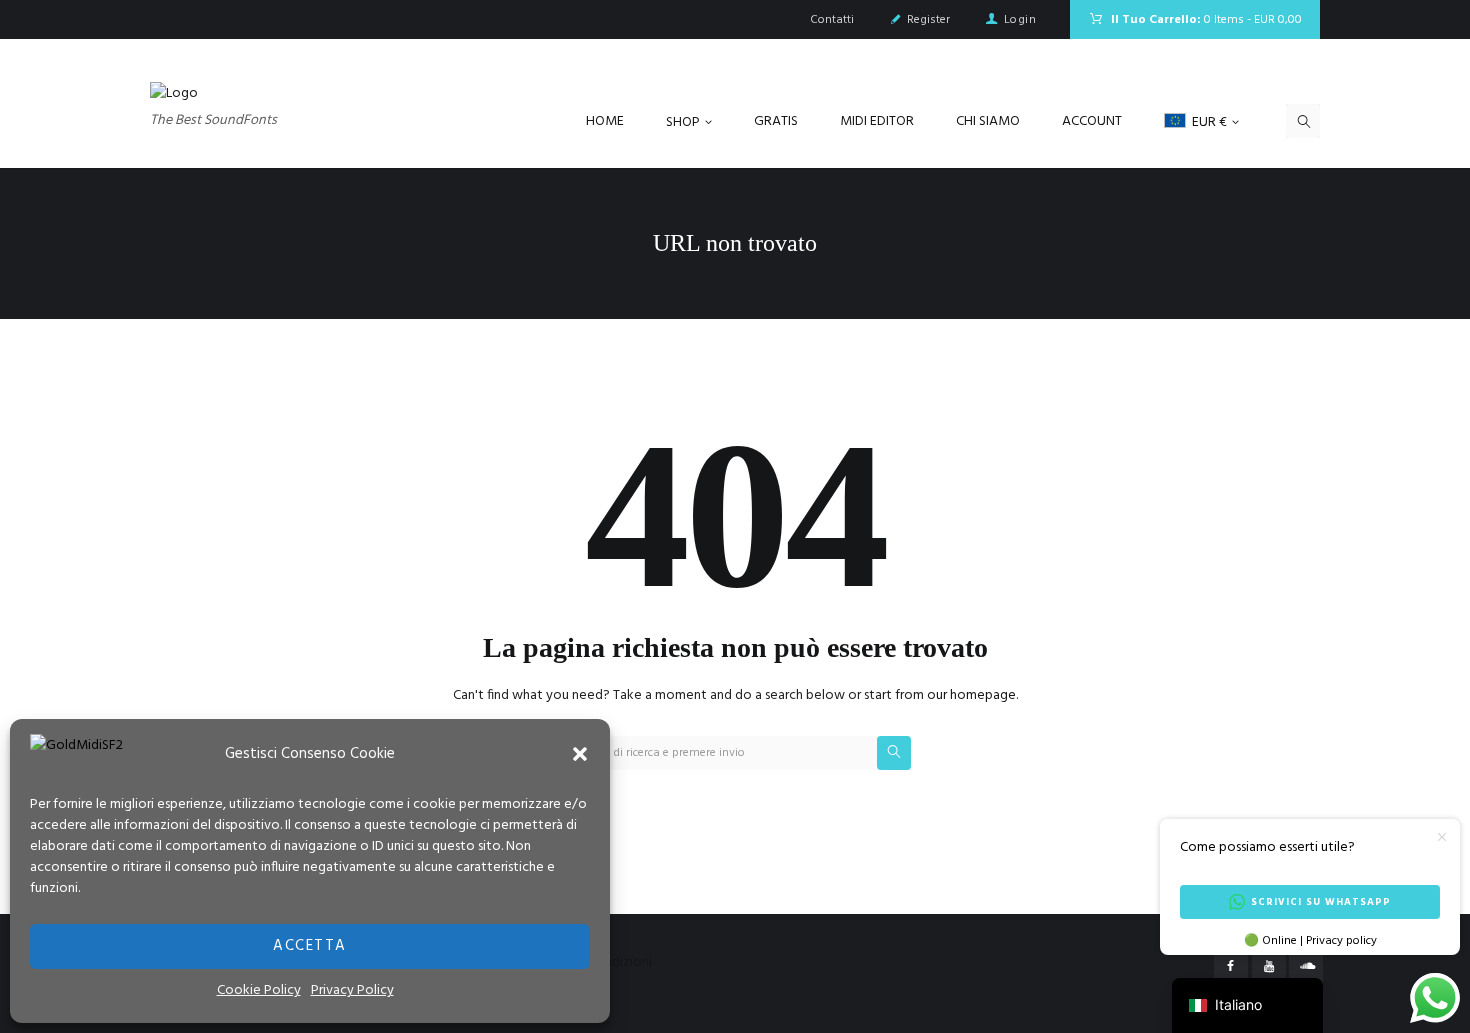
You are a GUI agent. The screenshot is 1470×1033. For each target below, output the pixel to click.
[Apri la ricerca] (1303, 121)
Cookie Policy (259, 990)
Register (928, 20)
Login (1020, 20)
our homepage (971, 695)
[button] (580, 754)
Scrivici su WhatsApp (1321, 902)
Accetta (310, 946)
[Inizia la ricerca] (894, 753)
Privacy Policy (352, 990)
